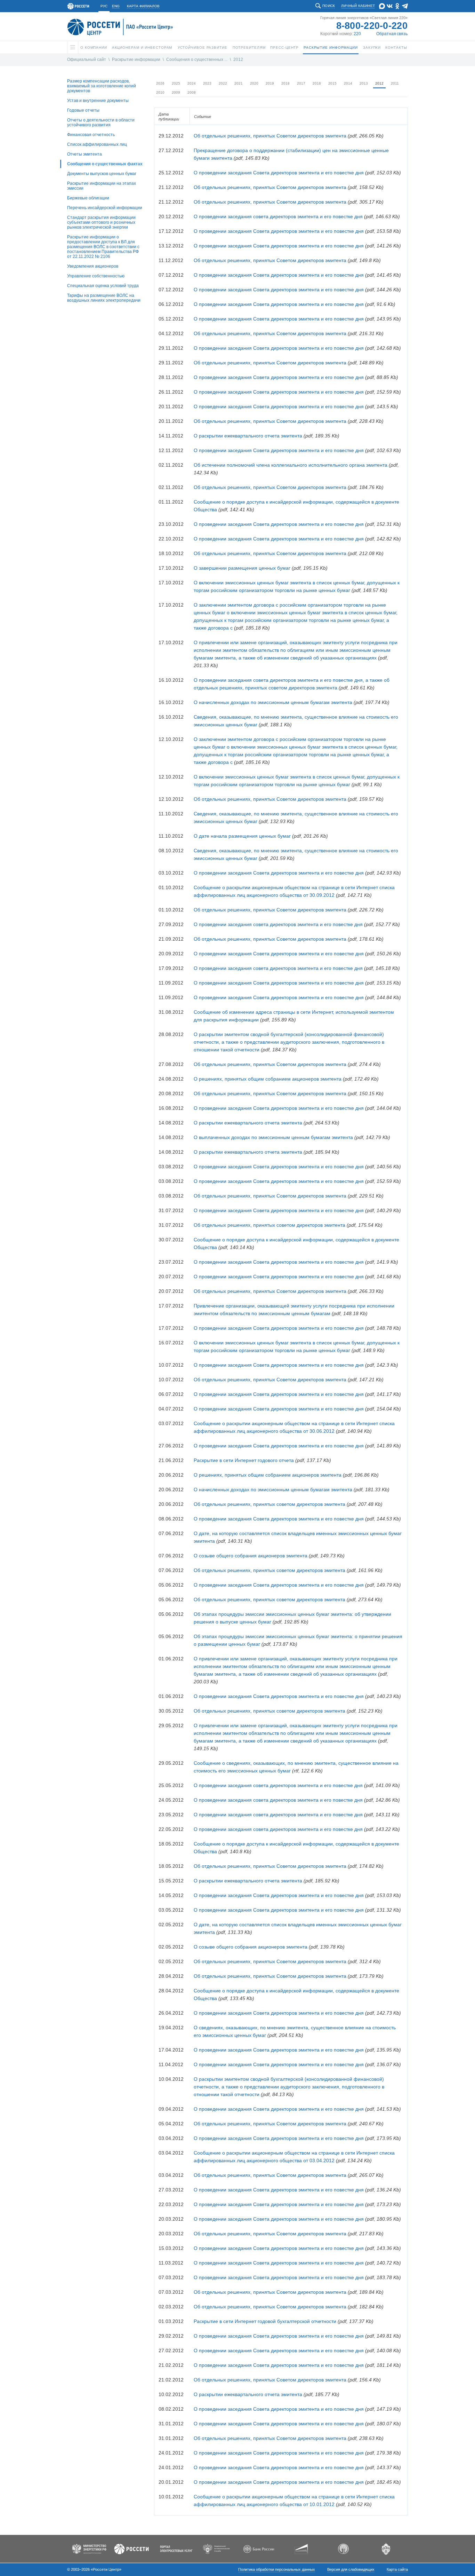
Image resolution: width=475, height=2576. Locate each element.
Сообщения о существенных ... (197, 60)
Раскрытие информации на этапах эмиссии (102, 186)
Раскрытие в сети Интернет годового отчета (244, 1460)
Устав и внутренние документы (98, 101)
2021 (239, 83)
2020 (254, 83)
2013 (364, 83)
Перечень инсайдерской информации (105, 208)
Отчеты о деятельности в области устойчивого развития (101, 123)
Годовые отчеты (83, 110)
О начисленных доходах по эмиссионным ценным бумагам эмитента (273, 702)
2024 (192, 83)
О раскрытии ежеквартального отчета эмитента (248, 436)
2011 (395, 83)
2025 (176, 83)
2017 (301, 83)
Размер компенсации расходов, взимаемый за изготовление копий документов (102, 86)
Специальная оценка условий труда (103, 286)
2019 (270, 83)
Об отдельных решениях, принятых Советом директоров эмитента (270, 136)
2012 (238, 60)
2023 (207, 83)
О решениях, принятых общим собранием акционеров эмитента (268, 1079)
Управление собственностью (96, 276)
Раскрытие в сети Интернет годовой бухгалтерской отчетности (265, 2321)
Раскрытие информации (136, 60)
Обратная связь (392, 34)
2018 (285, 83)
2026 (160, 83)
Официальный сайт (87, 60)
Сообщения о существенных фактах (105, 164)
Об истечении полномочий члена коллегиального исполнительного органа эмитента (291, 465)
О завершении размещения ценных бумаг (242, 568)
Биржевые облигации (88, 198)
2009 (176, 92)
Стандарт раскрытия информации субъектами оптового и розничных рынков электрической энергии (101, 222)
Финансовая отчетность (91, 135)
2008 (192, 92)
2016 (317, 83)
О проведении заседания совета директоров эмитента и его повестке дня (278, 216)
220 (357, 34)
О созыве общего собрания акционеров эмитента (251, 1556)
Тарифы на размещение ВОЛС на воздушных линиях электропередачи (104, 298)
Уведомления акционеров (93, 266)
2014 (348, 83)
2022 (223, 83)
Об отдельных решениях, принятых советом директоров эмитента (269, 1225)
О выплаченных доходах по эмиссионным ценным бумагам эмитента (273, 1137)
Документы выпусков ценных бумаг (102, 174)
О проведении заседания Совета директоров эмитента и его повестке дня (279, 173)
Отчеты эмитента (84, 154)
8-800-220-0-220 (372, 26)
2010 (160, 92)
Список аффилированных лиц (97, 144)
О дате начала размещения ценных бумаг (242, 836)
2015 (332, 83)
